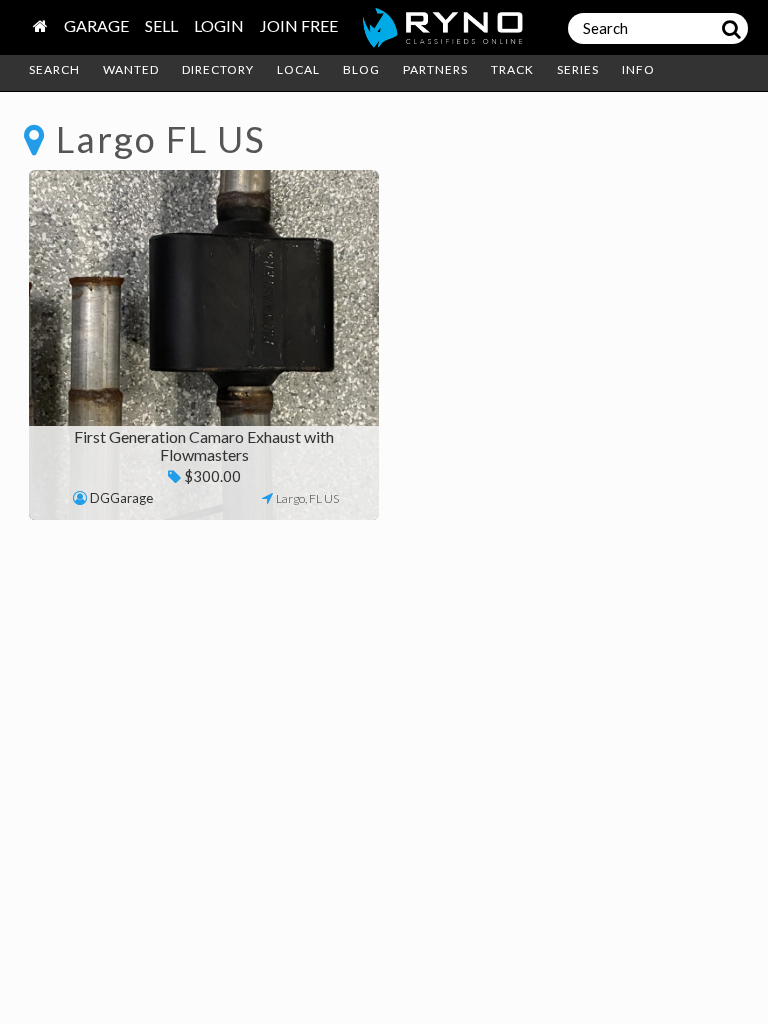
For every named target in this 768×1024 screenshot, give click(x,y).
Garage (96, 25)
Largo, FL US (307, 498)
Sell (161, 25)
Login (219, 25)
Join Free (299, 25)
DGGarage (121, 498)
